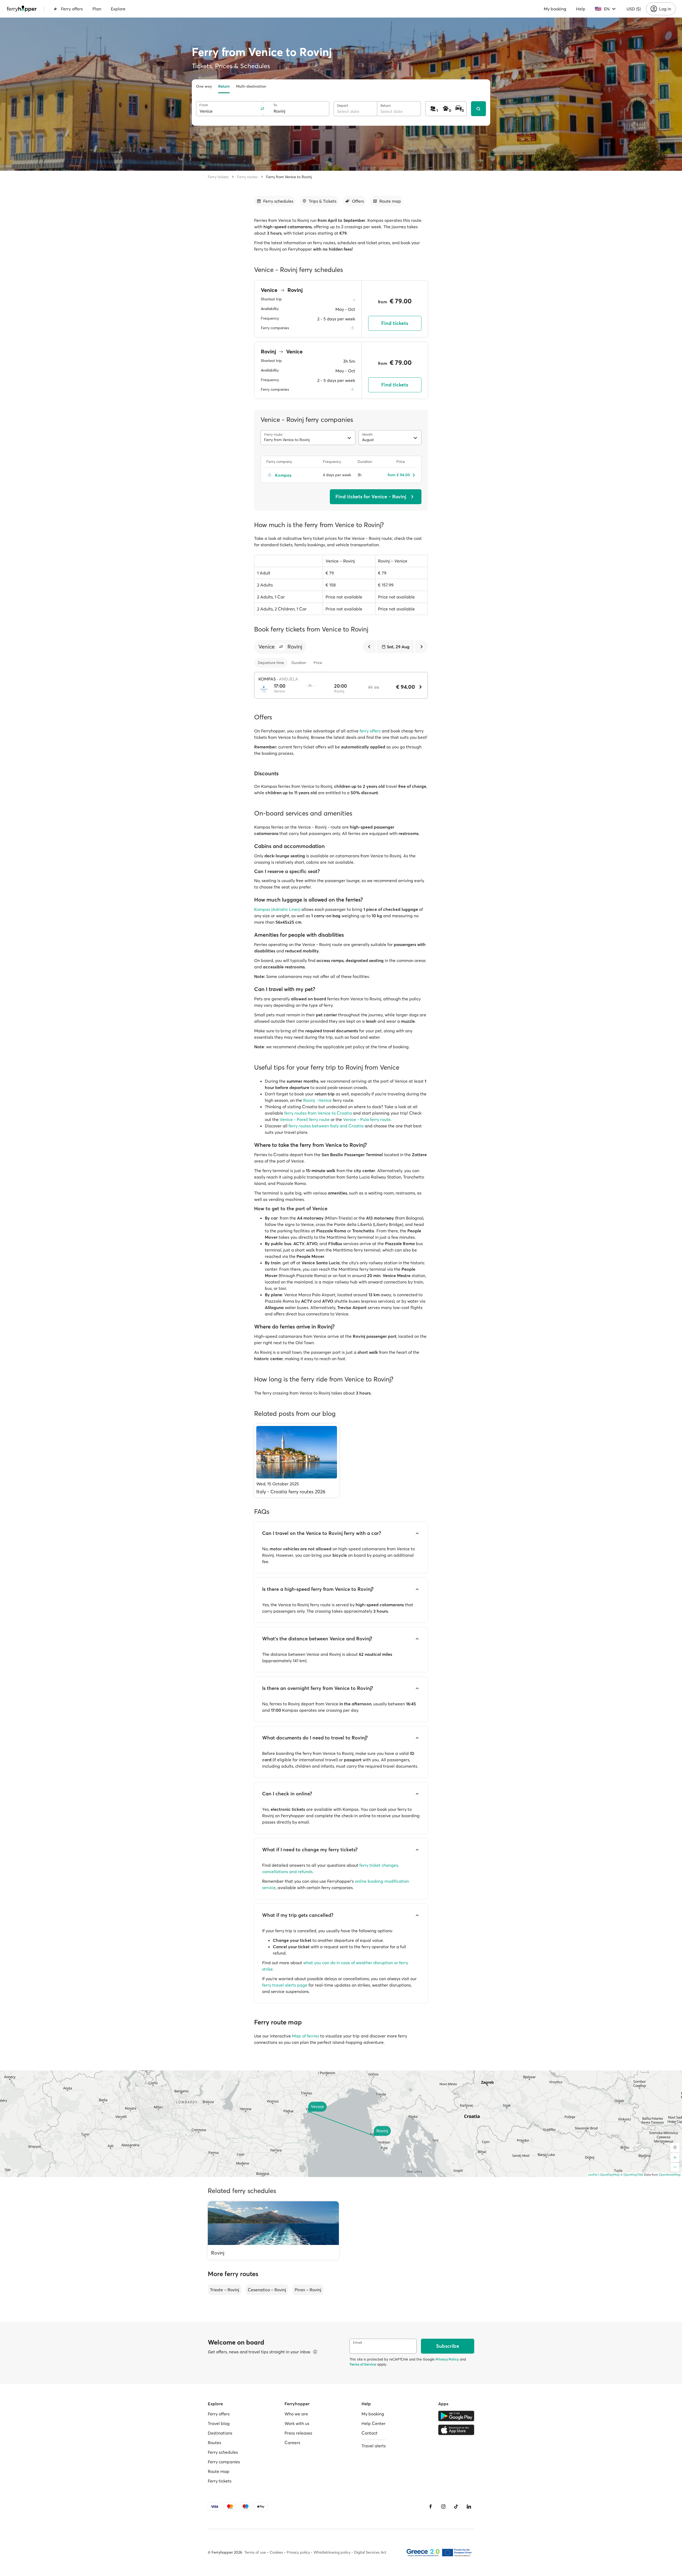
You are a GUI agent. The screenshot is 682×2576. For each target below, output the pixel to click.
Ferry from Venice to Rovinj (289, 177)
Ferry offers (72, 9)
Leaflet (593, 2175)
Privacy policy (298, 2552)
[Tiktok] (456, 2506)
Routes (214, 2443)
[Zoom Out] (675, 2167)
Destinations (220, 2433)
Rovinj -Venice (317, 1100)
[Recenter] (675, 2147)
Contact (370, 2433)
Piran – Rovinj (308, 2290)
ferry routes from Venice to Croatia (318, 1113)
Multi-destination (251, 86)
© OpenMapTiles (632, 2175)
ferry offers (370, 731)
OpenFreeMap (610, 2175)
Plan (97, 9)
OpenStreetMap (670, 2175)
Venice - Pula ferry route (367, 1119)
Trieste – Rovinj (225, 2290)
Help (581, 9)
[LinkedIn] (469, 2506)
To (275, 105)
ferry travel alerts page (285, 1985)
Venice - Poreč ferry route (305, 1119)
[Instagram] (443, 2506)
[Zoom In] (675, 2158)
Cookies (276, 2552)
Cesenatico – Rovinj (267, 2290)
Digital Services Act (370, 2552)
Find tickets (395, 323)
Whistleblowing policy (332, 2552)
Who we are (296, 2414)
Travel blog (219, 2423)
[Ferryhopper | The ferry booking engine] (22, 9)
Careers (292, 2443)
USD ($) (634, 9)
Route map (219, 2471)
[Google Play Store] (456, 2416)
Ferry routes (247, 177)
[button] (281, 647)
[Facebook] (431, 2506)
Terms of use (255, 2552)
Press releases (298, 2433)
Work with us (297, 2423)
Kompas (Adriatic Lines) (277, 909)
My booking (555, 9)
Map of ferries (306, 2036)
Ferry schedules (223, 2452)
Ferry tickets (218, 177)
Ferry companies (224, 2462)
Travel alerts (374, 2446)
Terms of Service (363, 2364)
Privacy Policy (447, 2359)
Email (358, 2343)
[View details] (315, 2352)
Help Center (374, 2423)
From (204, 105)
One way (204, 86)
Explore (118, 9)
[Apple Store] (456, 2430)
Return (224, 86)
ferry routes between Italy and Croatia (326, 1126)
